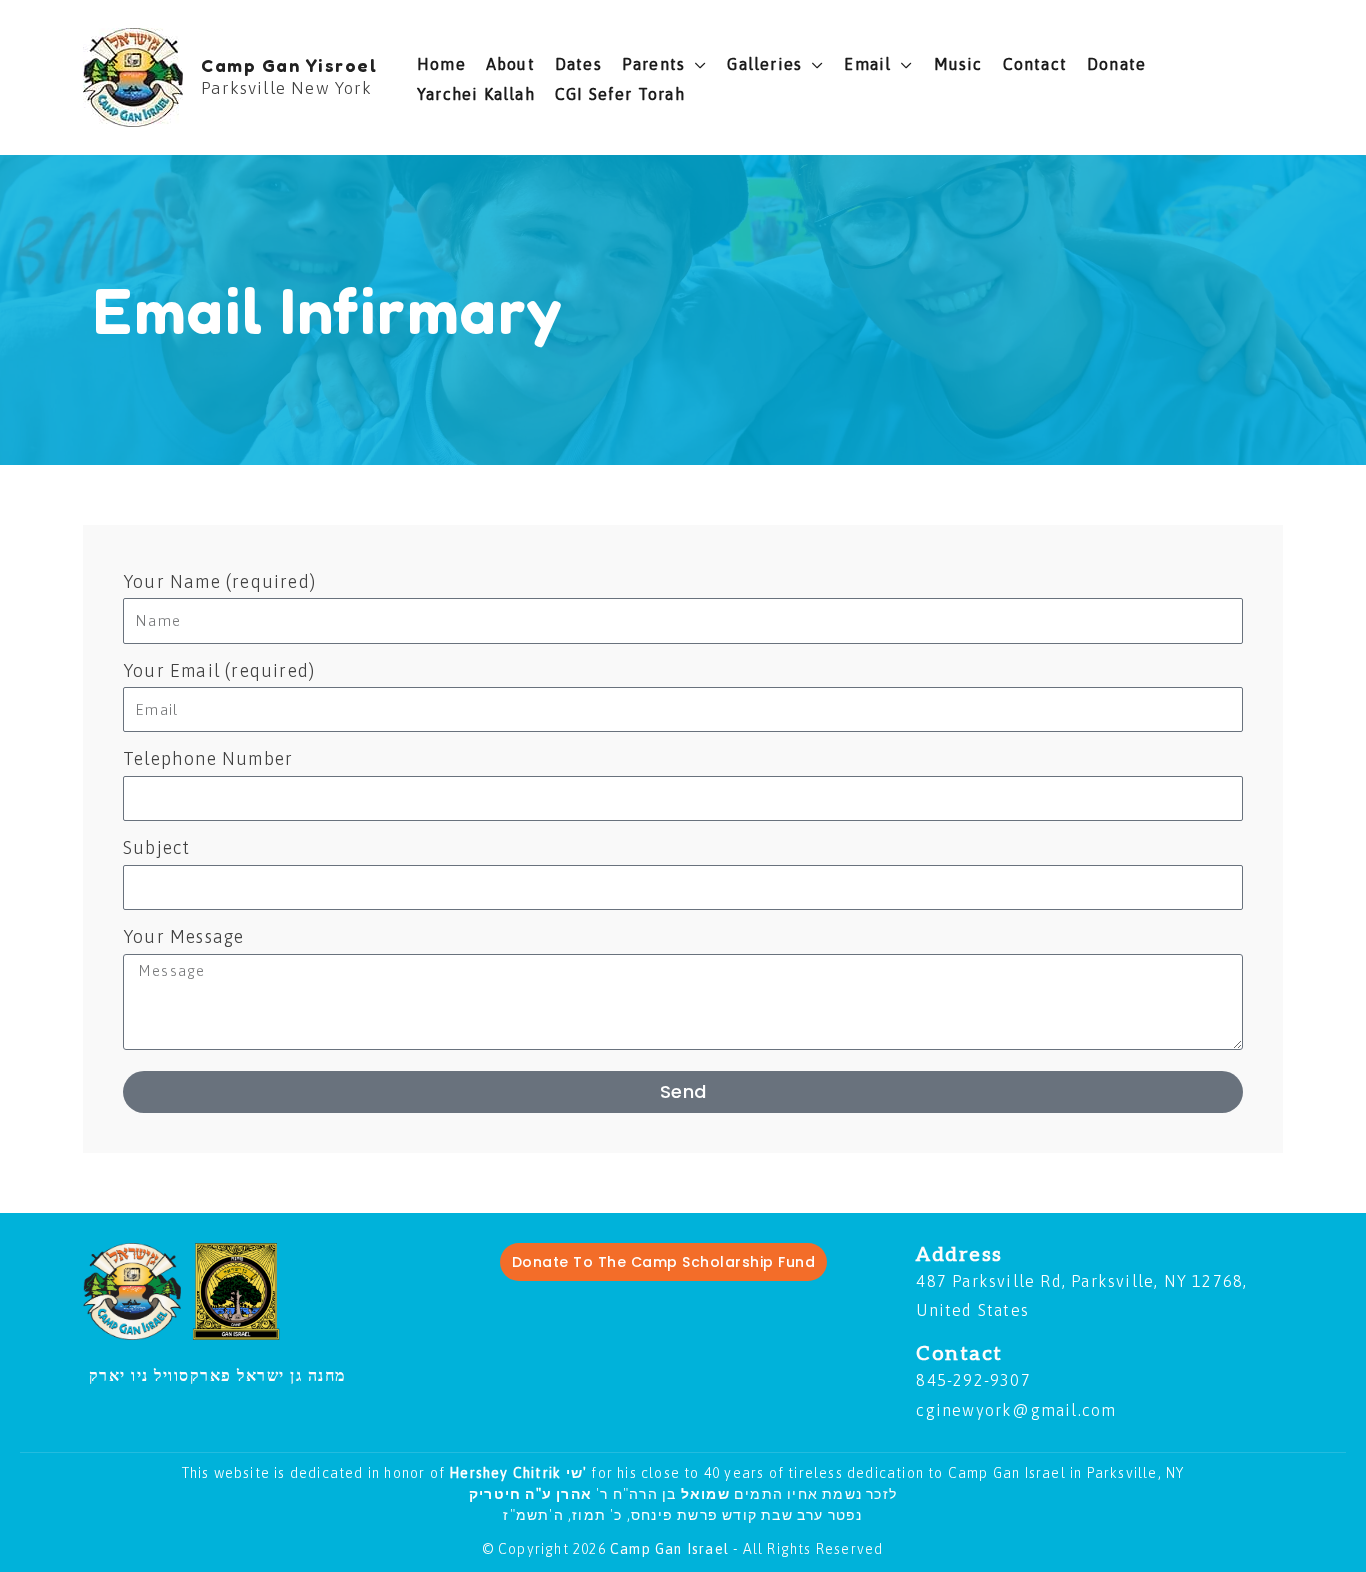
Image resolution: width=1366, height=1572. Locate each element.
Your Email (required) (219, 670)
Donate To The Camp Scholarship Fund (664, 1262)
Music (958, 64)
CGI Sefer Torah (620, 94)
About (510, 64)
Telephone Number (208, 758)
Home (441, 64)
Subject (156, 847)
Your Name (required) (219, 581)
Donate (1116, 64)
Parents (653, 64)
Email (867, 64)
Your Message (183, 936)
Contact (1035, 64)
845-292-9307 (973, 1380)
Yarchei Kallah (476, 94)
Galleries (764, 64)
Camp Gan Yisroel (289, 65)
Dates (578, 64)
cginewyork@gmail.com (1016, 1410)
